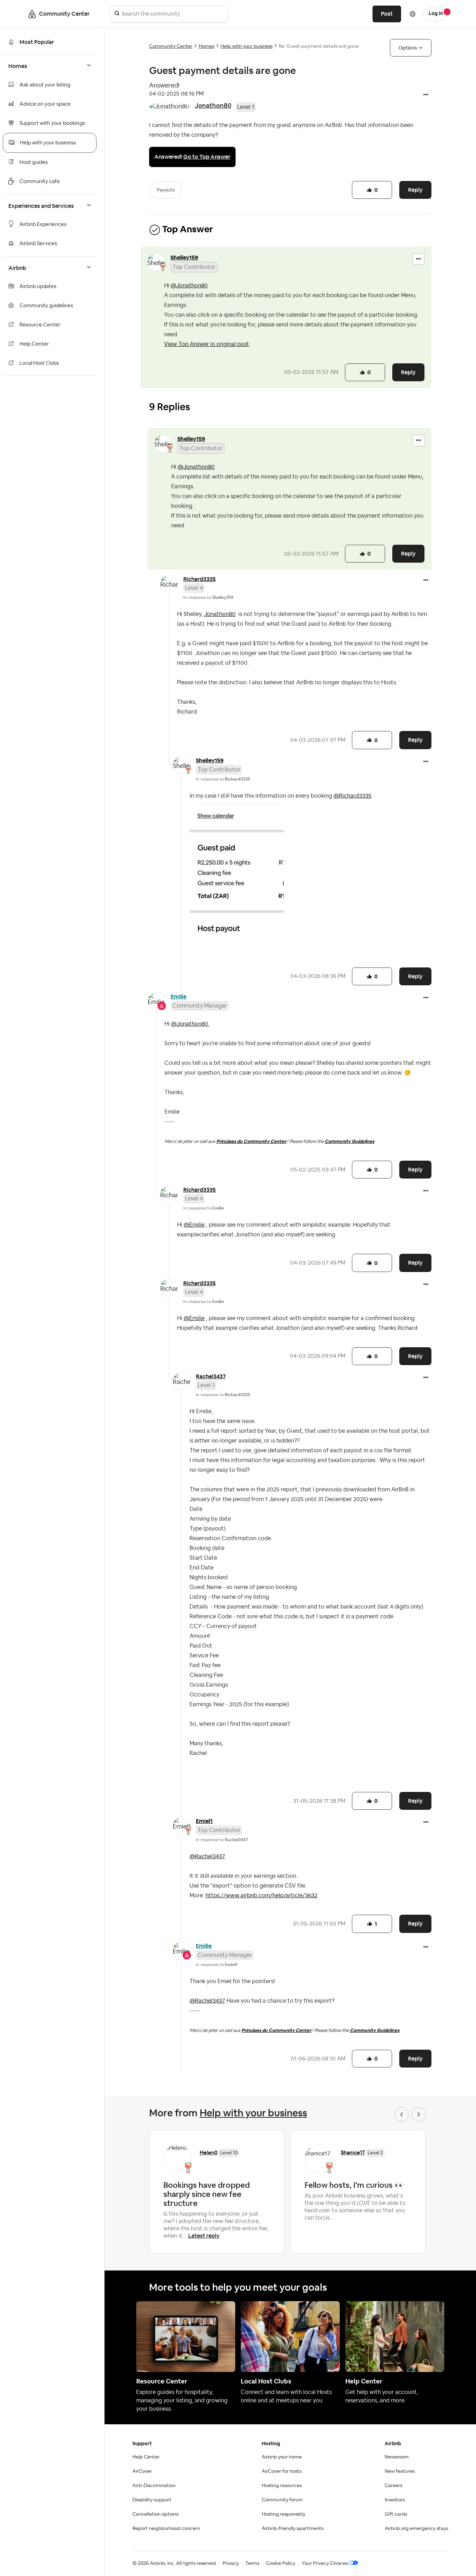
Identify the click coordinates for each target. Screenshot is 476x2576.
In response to (208, 597)
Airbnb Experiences (43, 224)
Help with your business (48, 143)
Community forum (282, 2500)
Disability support (152, 2500)
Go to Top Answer (207, 157)
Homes (206, 46)
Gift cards (396, 2514)
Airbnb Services (38, 244)
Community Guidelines (350, 1141)
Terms (252, 2563)
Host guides (34, 162)
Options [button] (408, 48)
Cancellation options (155, 2514)
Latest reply (204, 2236)
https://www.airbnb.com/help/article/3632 (262, 1896)
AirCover (142, 2471)
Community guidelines (46, 306)
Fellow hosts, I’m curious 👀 (354, 2185)
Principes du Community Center (251, 1141)
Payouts (166, 190)
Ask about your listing (45, 85)
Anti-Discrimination (154, 2486)
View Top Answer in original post (207, 344)
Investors (395, 2500)
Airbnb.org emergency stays (416, 2529)
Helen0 (209, 2152)
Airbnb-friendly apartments (293, 2529)
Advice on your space (45, 104)
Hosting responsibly (283, 2514)
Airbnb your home (282, 2457)
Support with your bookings (52, 123)
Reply (415, 190)
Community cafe (40, 182)
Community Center (171, 46)
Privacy (231, 2563)
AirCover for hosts (282, 2471)
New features (400, 2471)
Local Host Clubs (39, 363)
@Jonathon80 (189, 286)
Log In (436, 14)
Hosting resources (282, 2486)
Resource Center (40, 325)
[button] (426, 95)
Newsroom (397, 2457)
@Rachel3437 (207, 1856)
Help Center (34, 344)
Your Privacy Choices (325, 2563)
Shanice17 (353, 2152)
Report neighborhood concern (166, 2529)
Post (387, 14)
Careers (393, 2486)
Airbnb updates (38, 287)
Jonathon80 (213, 106)
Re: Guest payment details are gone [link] (319, 46)
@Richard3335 (352, 796)
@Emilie (194, 1225)
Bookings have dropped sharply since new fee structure (207, 2194)
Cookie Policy (281, 2563)
